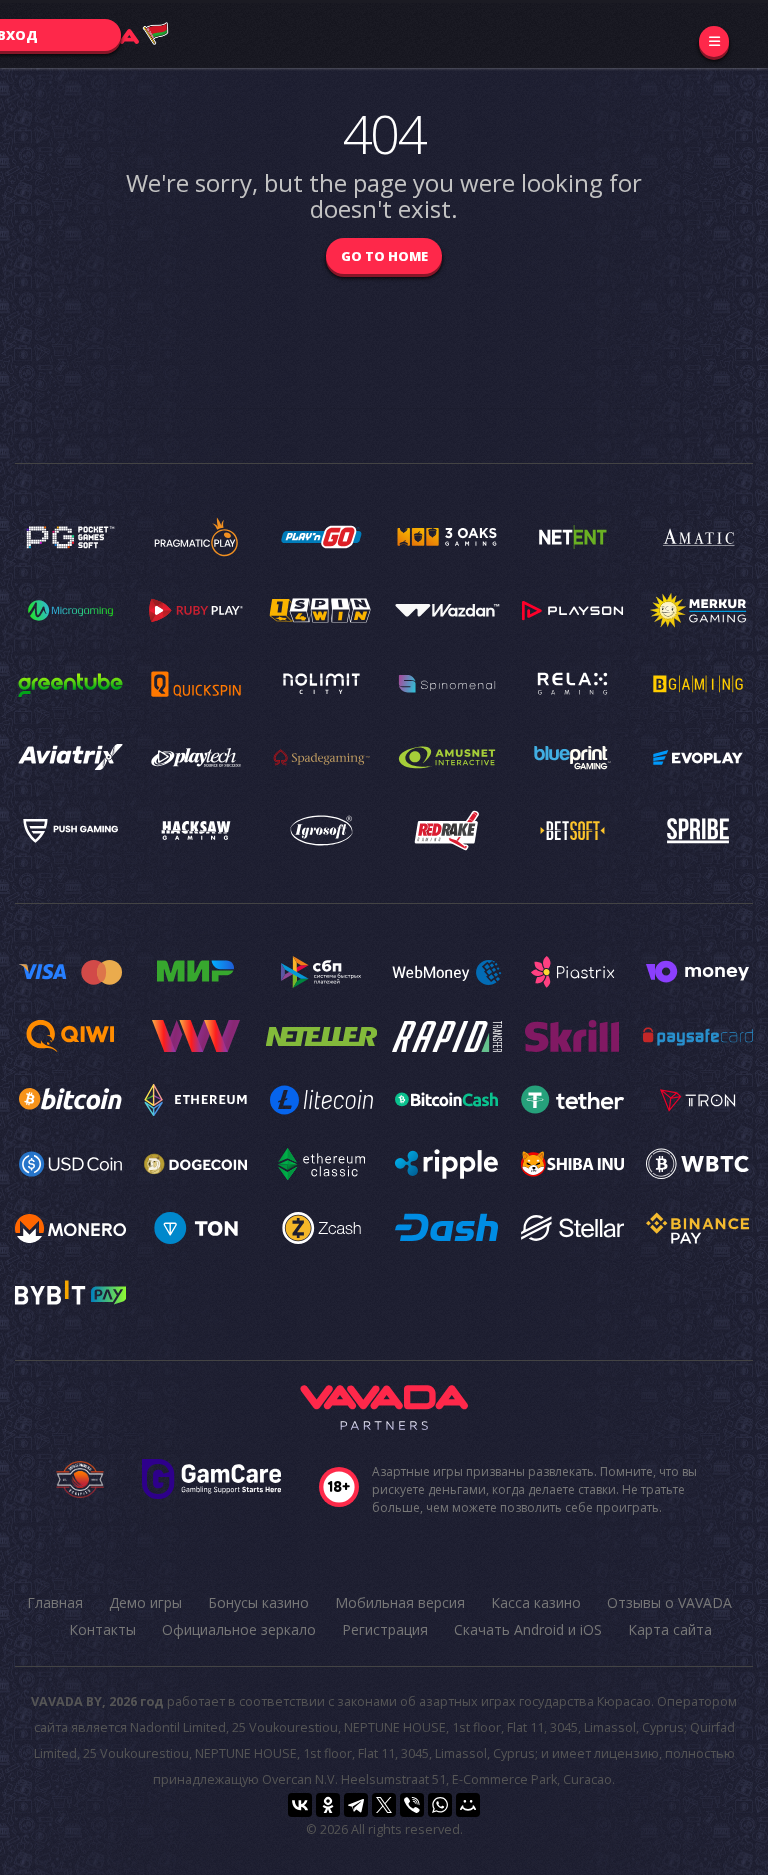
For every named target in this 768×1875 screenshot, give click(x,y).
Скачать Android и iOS (528, 1629)
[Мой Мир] (468, 1805)
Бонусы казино (258, 1602)
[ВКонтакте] (300, 1805)
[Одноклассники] (328, 1805)
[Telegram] (356, 1805)
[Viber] (412, 1805)
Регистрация (385, 1629)
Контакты (102, 1629)
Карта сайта (670, 1629)
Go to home (384, 256)
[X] (384, 1805)
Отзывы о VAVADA (669, 1602)
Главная (55, 1602)
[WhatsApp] (440, 1805)
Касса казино (536, 1602)
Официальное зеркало (239, 1629)
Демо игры (145, 1602)
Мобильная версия (400, 1602)
